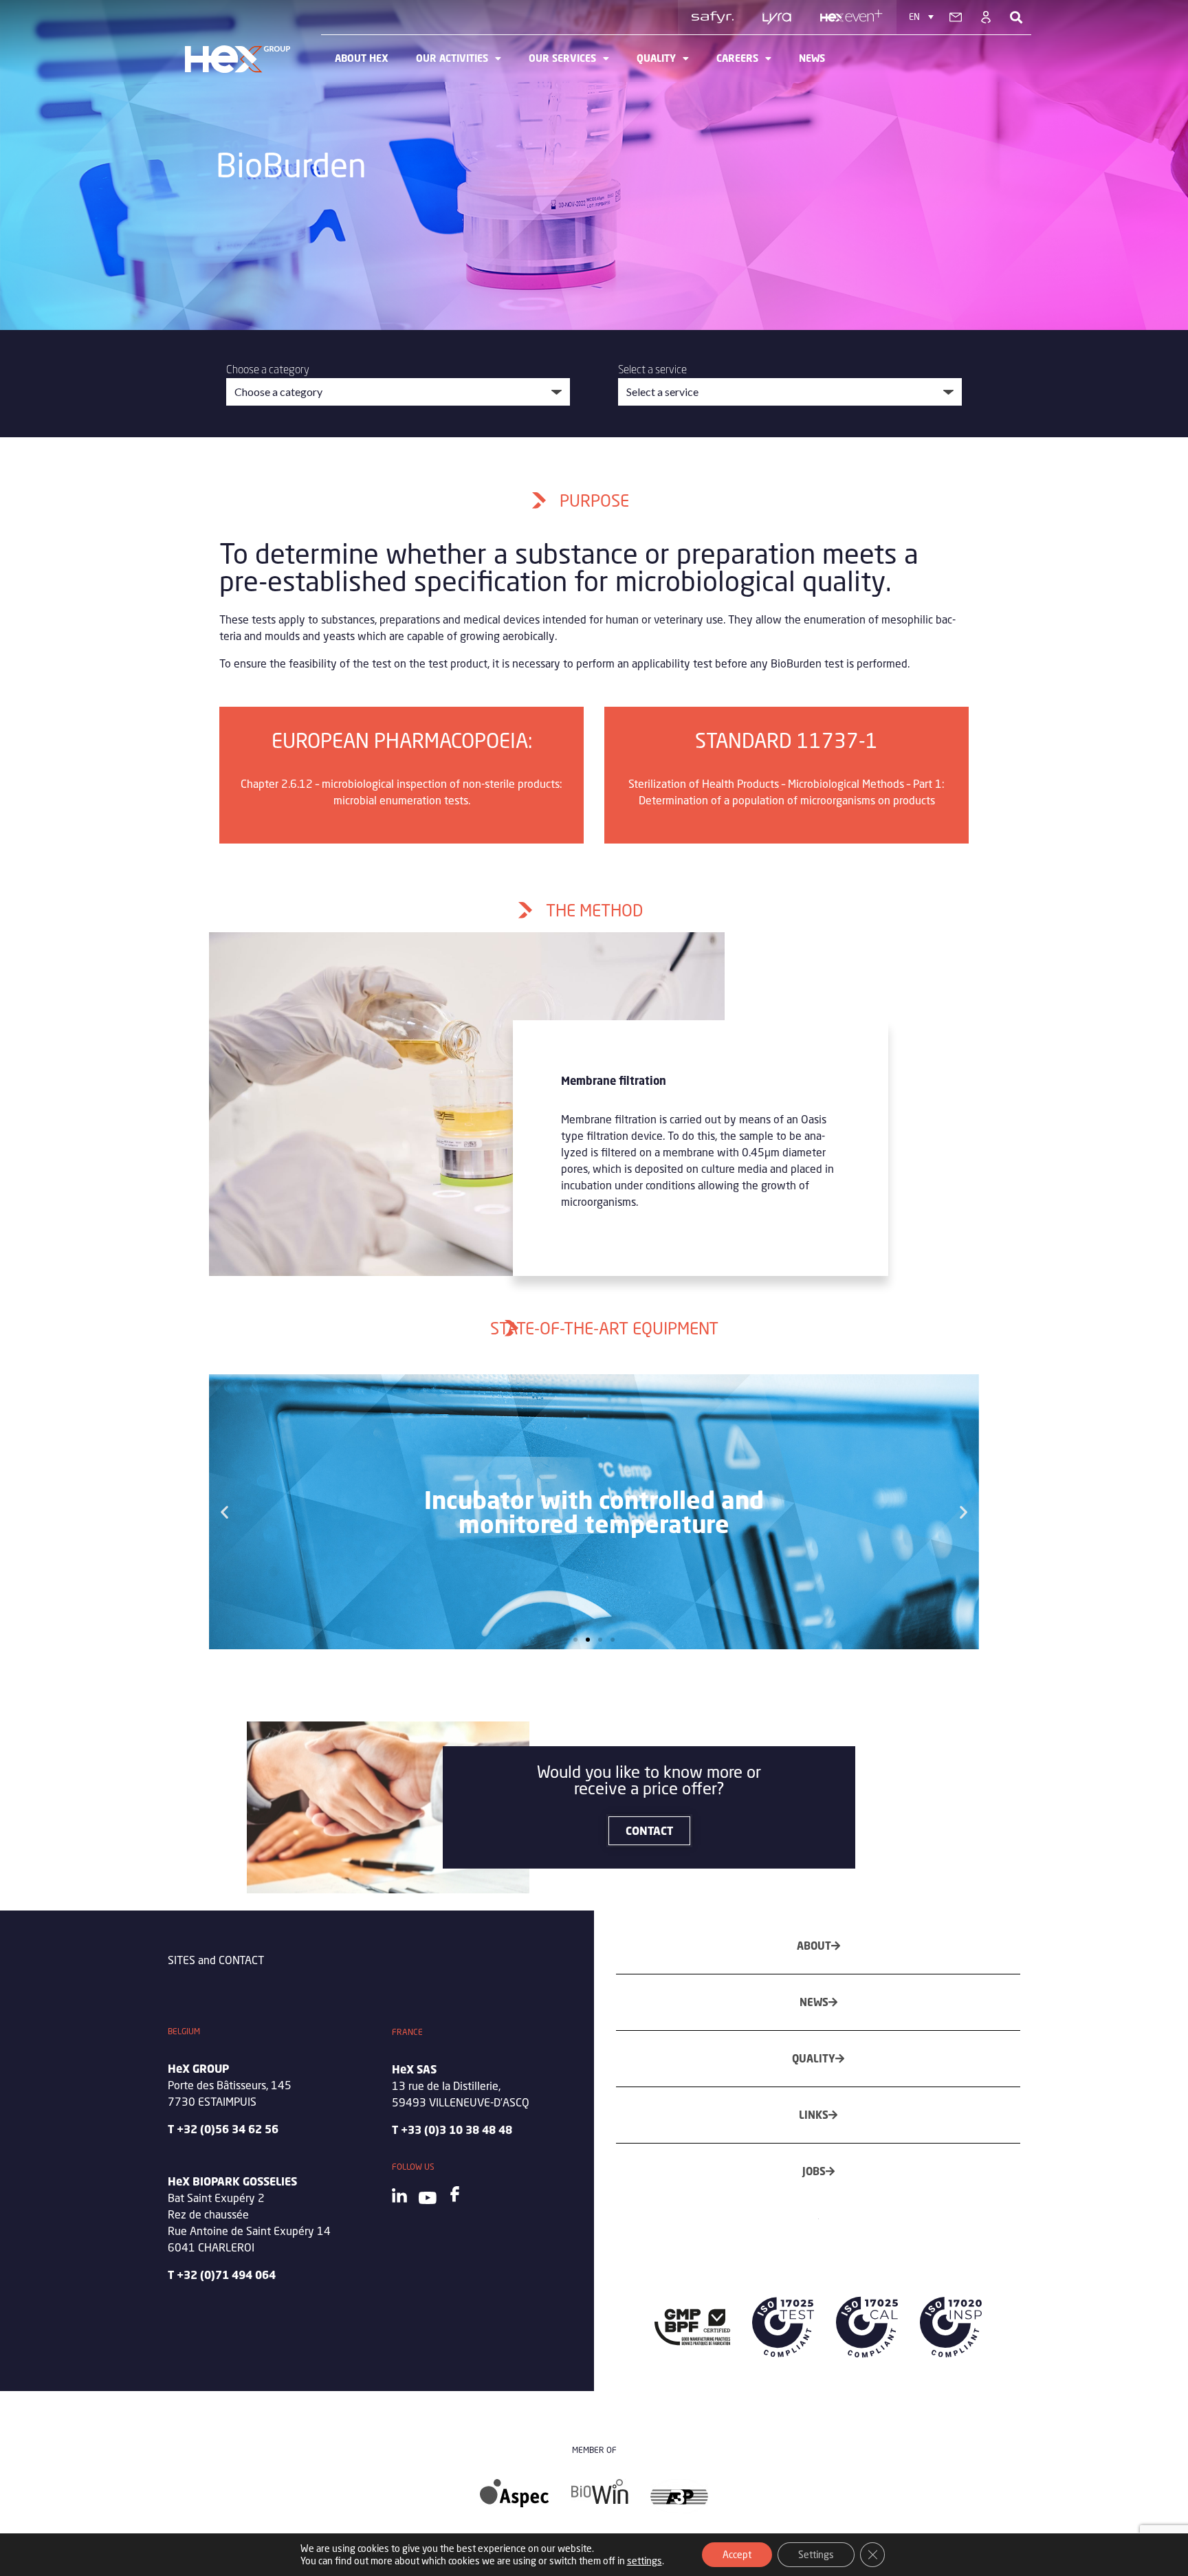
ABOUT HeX (362, 58)
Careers (737, 58)
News (812, 58)
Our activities (452, 58)
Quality (656, 58)
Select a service (652, 369)
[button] (224, 1512)
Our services (562, 58)
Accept (737, 2554)
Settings (816, 2554)
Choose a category (268, 369)
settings (645, 2561)
